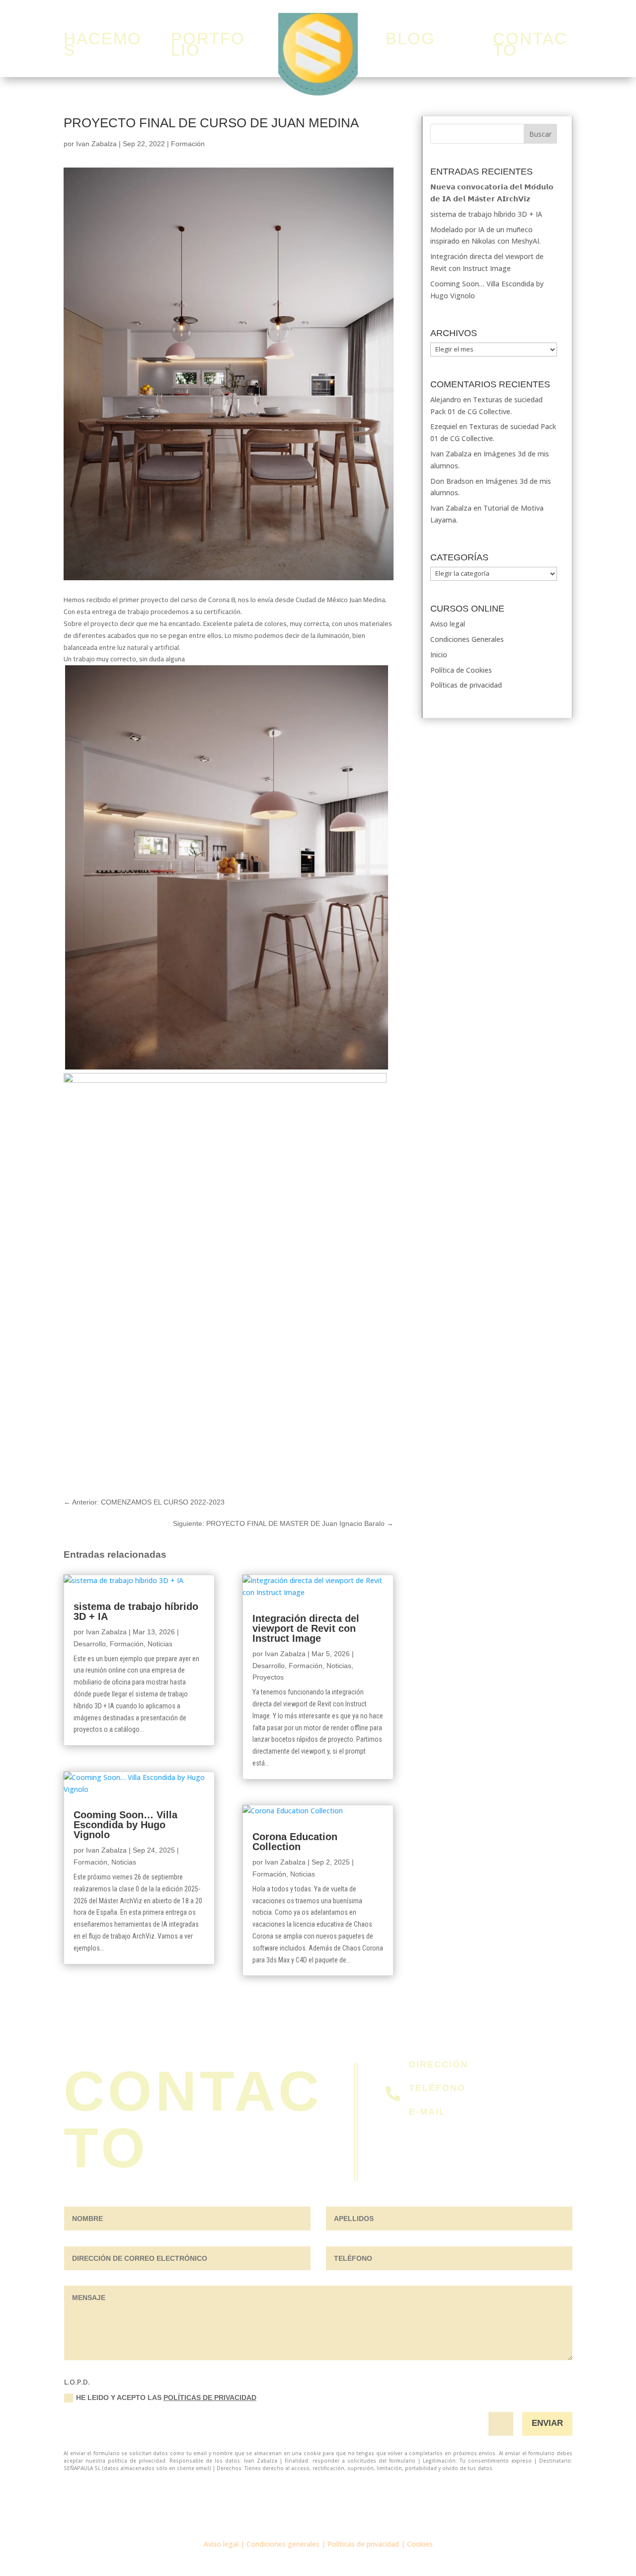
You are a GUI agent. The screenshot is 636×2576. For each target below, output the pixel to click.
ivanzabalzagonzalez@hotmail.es (463, 2124)
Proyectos (268, 1677)
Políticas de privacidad (466, 685)
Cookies (420, 2544)
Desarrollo (90, 1644)
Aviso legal (448, 624)
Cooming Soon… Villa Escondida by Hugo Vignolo (125, 1825)
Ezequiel (444, 426)
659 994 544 (429, 2100)
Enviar (547, 2423)
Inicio (439, 655)
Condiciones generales (283, 2544)
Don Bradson (452, 481)
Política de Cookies (461, 670)
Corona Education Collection (295, 1842)
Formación (188, 144)
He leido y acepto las (166, 2398)
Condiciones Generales (467, 639)
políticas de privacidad (210, 2398)
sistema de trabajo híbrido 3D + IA (136, 1611)
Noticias (160, 1644)
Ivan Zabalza (96, 144)
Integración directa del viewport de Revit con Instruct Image (306, 1628)
